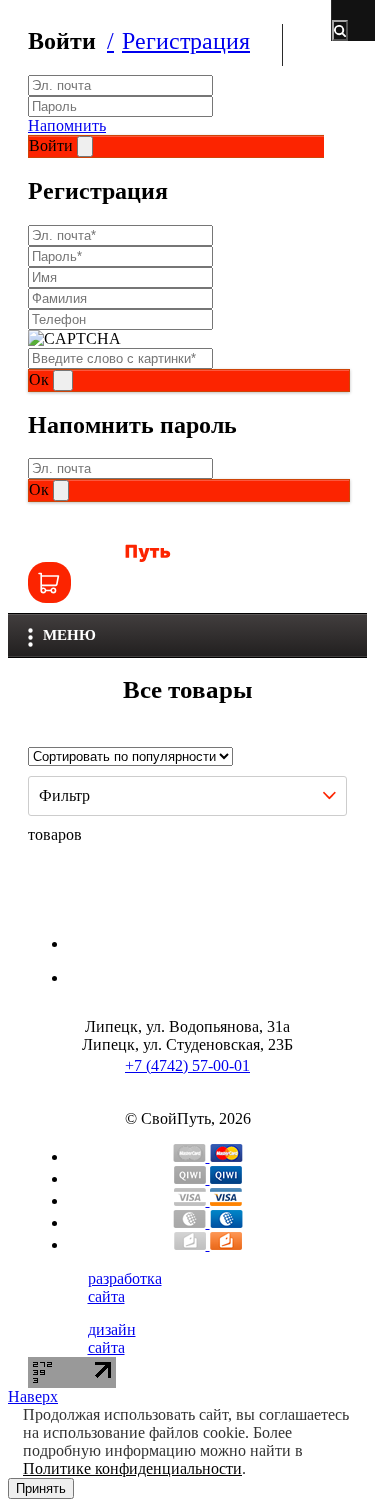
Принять (41, 1488)
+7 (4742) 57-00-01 (187, 1065)
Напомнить (67, 125)
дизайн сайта (112, 1338)
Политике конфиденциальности (132, 1468)
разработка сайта (125, 1287)
